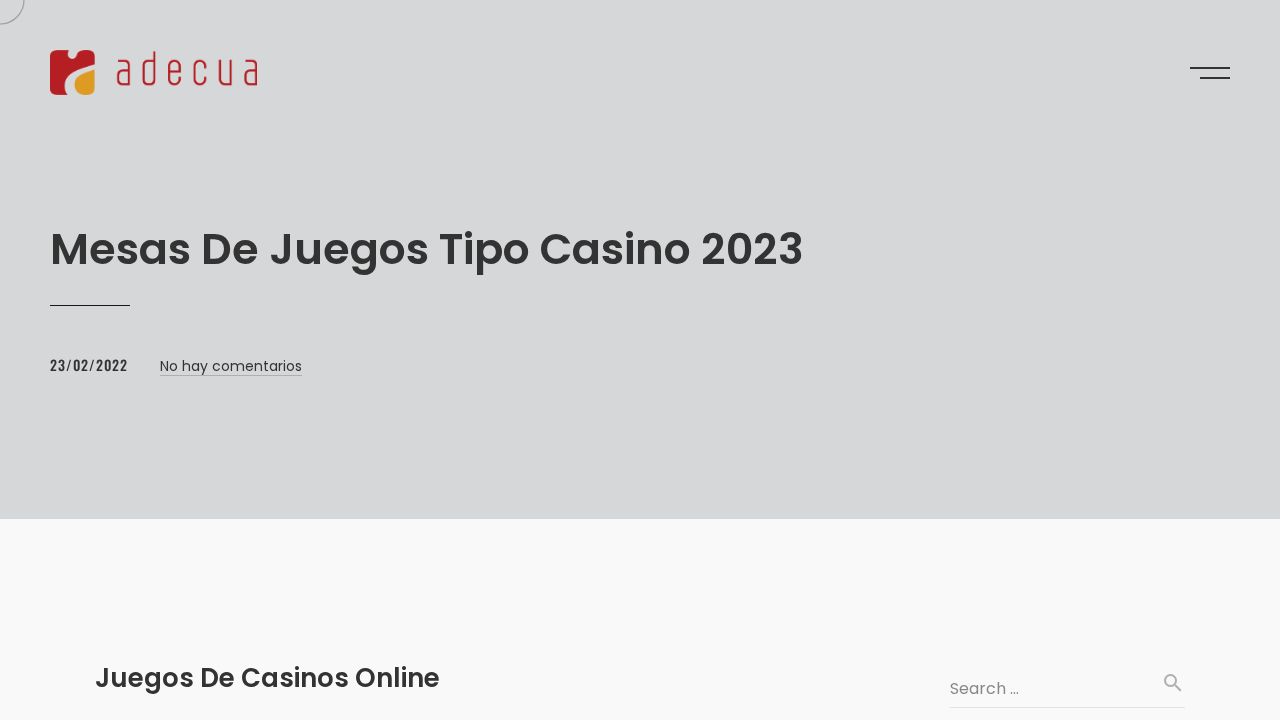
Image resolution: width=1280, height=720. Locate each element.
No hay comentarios (231, 366)
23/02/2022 (89, 364)
